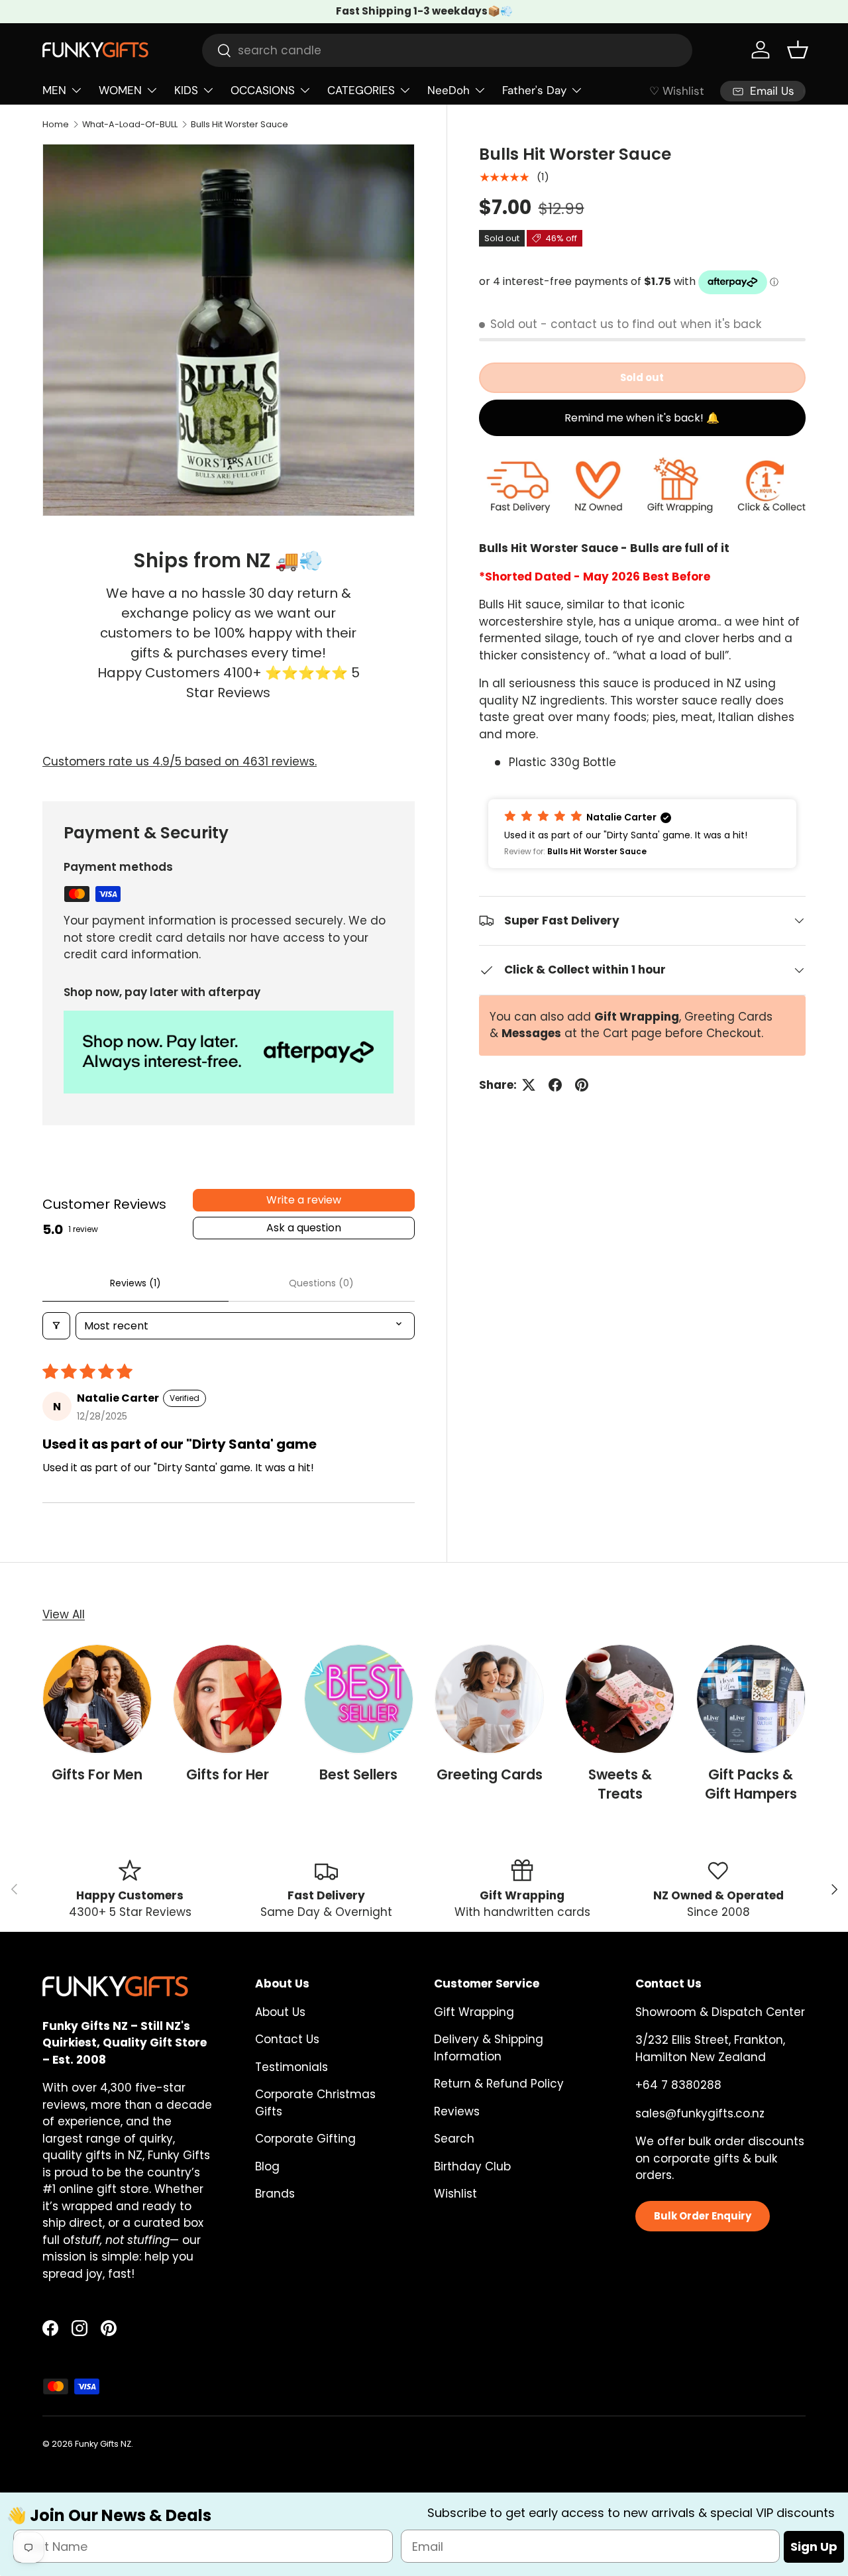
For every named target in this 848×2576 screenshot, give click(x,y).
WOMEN (120, 90)
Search (454, 2139)
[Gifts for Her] (228, 1699)
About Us (280, 2012)
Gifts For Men (97, 1774)
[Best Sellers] (359, 1699)
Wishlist (455, 2194)
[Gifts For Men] (97, 1699)
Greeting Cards (490, 1774)
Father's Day (534, 90)
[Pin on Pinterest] (582, 1085)
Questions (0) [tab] (321, 1283)
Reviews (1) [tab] (135, 1283)
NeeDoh (449, 90)
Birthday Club (472, 2166)
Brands (275, 2194)
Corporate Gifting (305, 2139)
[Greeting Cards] (489, 1699)
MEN (54, 90)
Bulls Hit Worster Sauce (239, 124)
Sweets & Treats (620, 1784)
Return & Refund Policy (499, 2084)
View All (64, 1614)
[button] (798, 50)
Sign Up (814, 2547)
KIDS (186, 90)
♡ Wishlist (677, 91)
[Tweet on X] (529, 1085)
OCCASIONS (263, 90)
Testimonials (291, 2067)
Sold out (642, 378)
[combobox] (447, 50)
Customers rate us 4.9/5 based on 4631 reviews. (180, 761)
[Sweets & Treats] (620, 1699)
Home (56, 124)
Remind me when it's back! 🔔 (642, 418)
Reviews (457, 2111)
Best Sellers (358, 1774)
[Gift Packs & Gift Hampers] (751, 1699)
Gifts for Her (228, 1774)
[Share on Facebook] (555, 1085)
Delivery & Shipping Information (489, 2048)
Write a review (304, 1200)
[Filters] (56, 1326)
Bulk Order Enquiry (703, 2216)
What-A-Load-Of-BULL (130, 124)
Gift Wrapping (474, 2012)
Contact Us (287, 2039)
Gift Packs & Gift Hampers (751, 1784)
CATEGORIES (361, 90)
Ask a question (304, 1228)
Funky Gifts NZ (103, 2444)
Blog (267, 2166)
